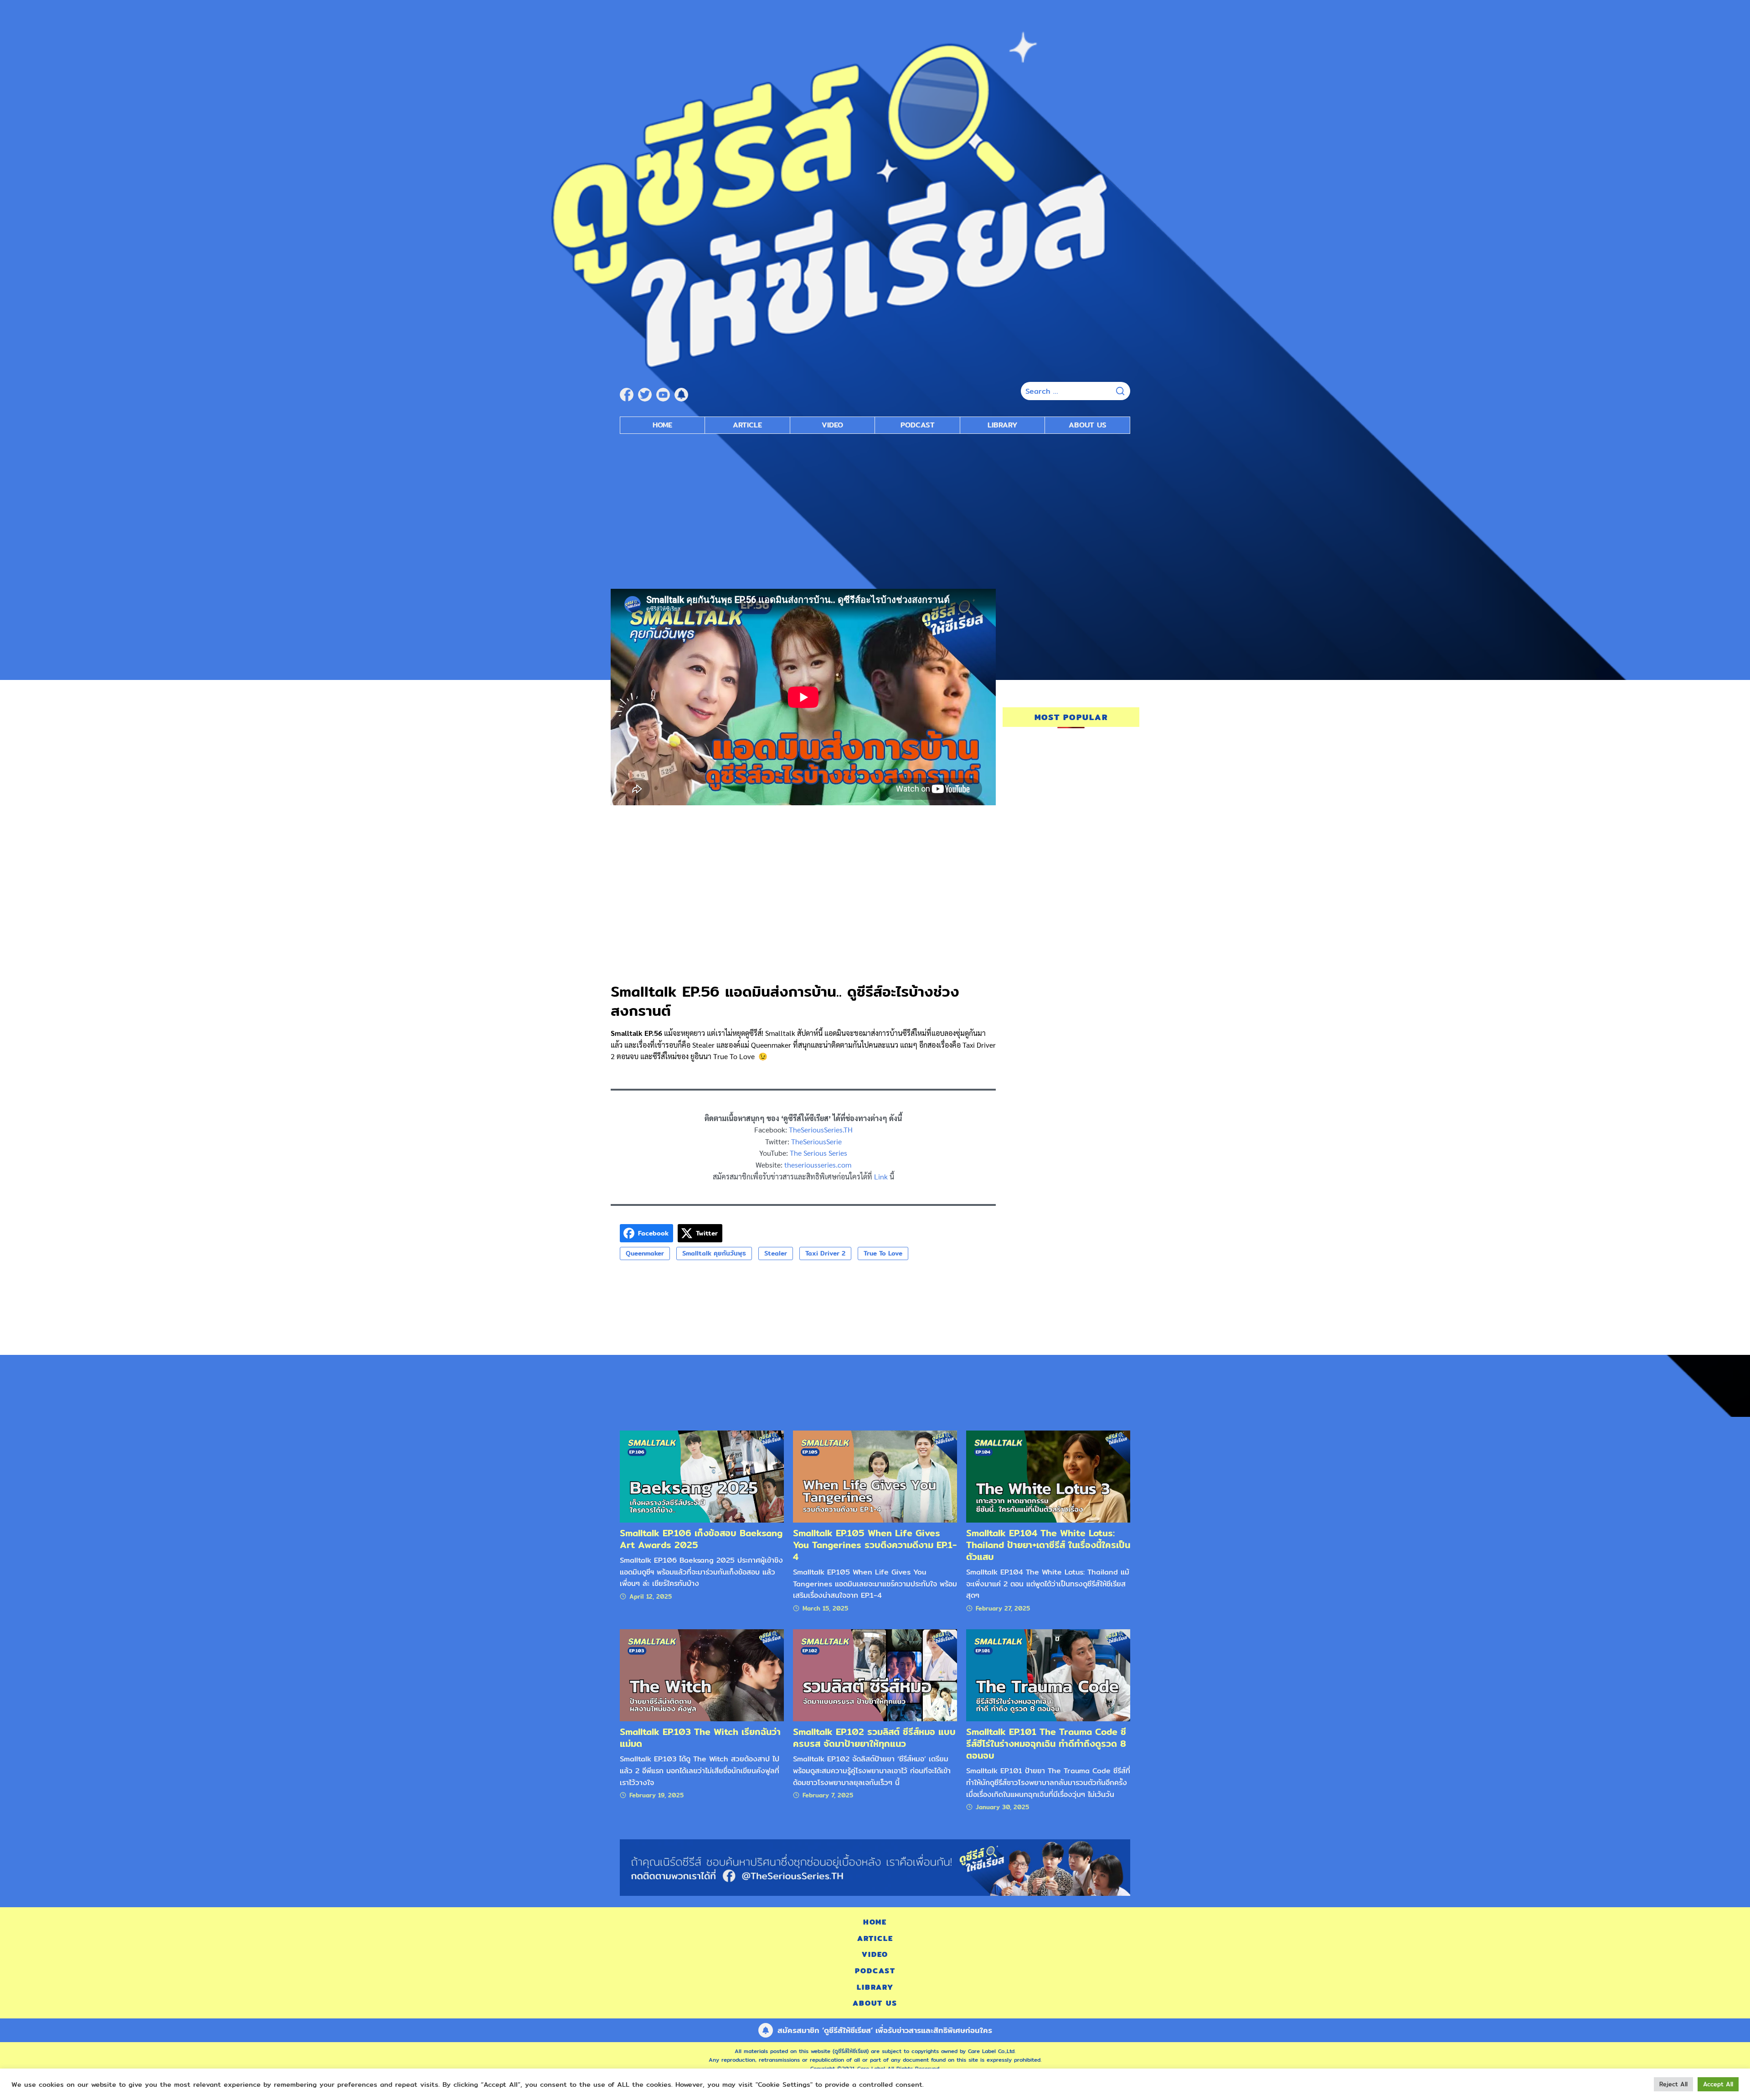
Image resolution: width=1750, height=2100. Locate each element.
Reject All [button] (1673, 2084)
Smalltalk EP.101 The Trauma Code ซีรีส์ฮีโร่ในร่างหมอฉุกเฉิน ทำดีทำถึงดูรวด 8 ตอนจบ (1046, 1743)
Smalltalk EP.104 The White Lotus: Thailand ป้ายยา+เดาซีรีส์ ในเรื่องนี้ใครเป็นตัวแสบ (1048, 1545)
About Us (1088, 425)
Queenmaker (645, 1253)
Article (747, 425)
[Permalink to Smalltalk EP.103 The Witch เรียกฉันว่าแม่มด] (702, 1675)
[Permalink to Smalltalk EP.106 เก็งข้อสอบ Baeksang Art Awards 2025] (702, 1476)
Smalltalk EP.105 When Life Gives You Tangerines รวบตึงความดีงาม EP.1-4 (875, 1545)
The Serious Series (818, 1153)
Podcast (918, 425)
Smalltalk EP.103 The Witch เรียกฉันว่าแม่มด (700, 1737)
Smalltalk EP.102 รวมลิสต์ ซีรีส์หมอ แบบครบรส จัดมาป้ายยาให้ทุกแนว (874, 1737)
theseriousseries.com (818, 1165)
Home (662, 425)
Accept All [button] (1718, 2084)
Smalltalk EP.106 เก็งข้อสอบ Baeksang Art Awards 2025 (701, 1539)
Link (881, 1176)
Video (832, 425)
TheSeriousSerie (816, 1141)
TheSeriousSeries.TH (821, 1130)
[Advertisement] (875, 507)
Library (1003, 425)
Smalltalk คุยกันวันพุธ (714, 1253)
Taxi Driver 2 (825, 1253)
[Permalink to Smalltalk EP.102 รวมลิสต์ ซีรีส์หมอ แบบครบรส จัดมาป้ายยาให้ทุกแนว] (875, 1675)
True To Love (883, 1253)
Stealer (776, 1253)
